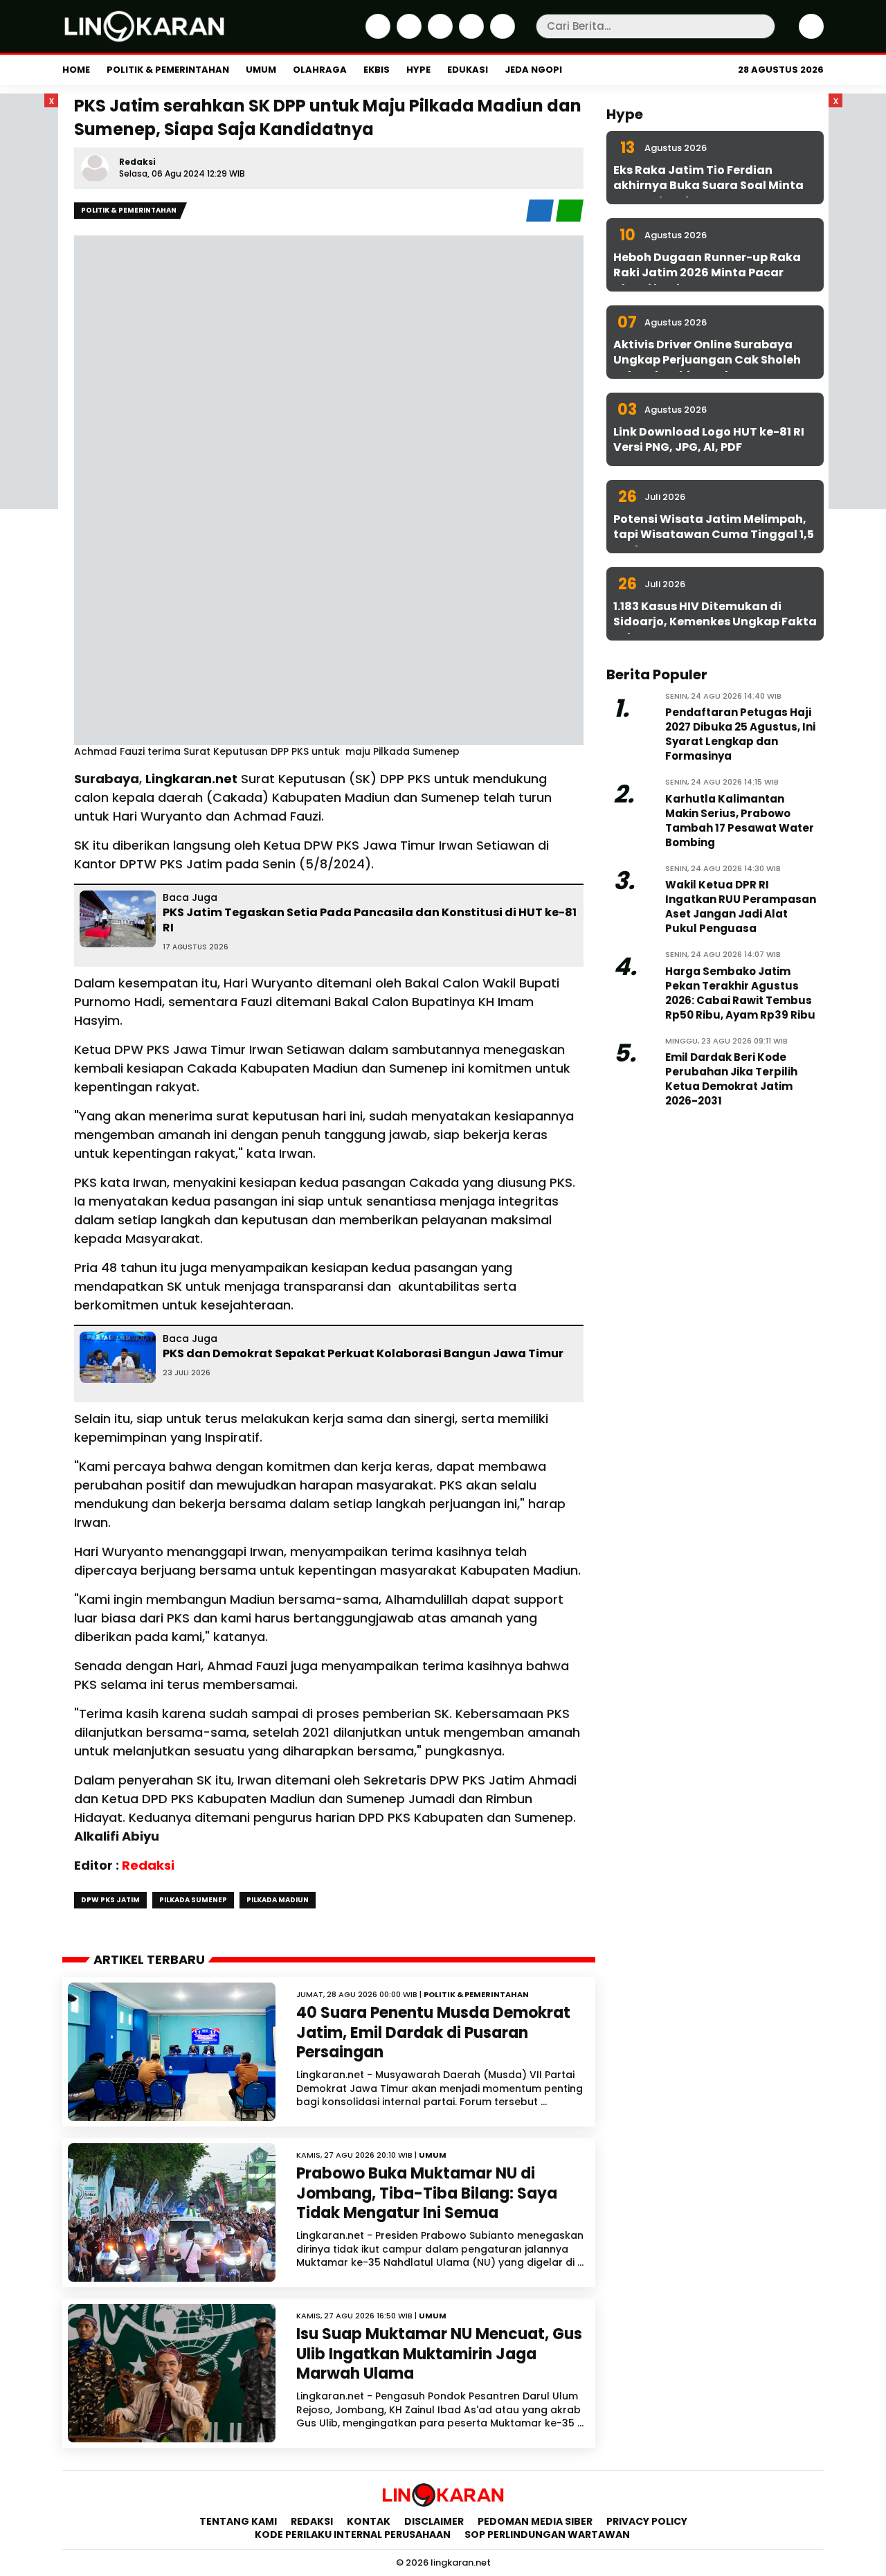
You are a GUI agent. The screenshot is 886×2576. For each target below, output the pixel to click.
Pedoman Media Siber (535, 2521)
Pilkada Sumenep (193, 1900)
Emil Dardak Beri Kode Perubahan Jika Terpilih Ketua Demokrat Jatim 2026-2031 (731, 1079)
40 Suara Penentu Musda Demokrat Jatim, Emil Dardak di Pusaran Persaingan (433, 2032)
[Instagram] (439, 35)
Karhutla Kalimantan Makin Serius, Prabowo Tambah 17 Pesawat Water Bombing (740, 821)
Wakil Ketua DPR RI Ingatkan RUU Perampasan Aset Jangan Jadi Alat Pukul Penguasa (741, 906)
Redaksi (137, 162)
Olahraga (320, 70)
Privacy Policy (647, 2521)
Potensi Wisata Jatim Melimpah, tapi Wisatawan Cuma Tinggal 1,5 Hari (714, 535)
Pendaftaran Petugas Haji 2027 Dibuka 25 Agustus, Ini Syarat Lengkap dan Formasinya (740, 734)
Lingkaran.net (191, 779)
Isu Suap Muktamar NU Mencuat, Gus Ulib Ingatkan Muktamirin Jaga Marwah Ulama (439, 2354)
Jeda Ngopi (533, 70)
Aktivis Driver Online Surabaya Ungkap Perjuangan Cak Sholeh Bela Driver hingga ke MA (707, 360)
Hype (418, 70)
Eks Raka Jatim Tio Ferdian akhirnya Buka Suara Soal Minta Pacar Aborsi (708, 186)
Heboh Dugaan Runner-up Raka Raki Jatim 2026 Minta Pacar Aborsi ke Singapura (707, 273)
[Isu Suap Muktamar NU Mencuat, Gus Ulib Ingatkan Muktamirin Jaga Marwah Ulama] (172, 2373)
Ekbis (377, 70)
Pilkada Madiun (278, 1900)
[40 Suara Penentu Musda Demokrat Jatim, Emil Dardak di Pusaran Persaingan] (172, 2052)
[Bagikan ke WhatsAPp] (570, 218)
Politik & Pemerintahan (168, 70)
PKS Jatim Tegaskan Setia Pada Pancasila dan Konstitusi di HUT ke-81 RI (370, 920)
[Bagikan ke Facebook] (541, 218)
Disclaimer (434, 2521)
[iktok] (470, 35)
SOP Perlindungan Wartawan (548, 2534)
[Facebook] (376, 35)
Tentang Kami (238, 2521)
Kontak (369, 2521)
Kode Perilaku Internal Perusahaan (353, 2534)
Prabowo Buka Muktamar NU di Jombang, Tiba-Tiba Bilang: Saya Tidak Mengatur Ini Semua (427, 2193)
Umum (261, 70)
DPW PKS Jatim (110, 1900)
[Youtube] (501, 35)
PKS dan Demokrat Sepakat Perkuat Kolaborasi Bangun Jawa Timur (363, 1353)
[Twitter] (407, 35)
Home (76, 70)
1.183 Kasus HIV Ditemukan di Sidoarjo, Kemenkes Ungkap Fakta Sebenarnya (715, 622)
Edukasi (468, 70)
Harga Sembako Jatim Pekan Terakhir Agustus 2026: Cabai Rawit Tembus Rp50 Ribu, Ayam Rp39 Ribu (740, 993)
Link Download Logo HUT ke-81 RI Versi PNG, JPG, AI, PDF (709, 439)
